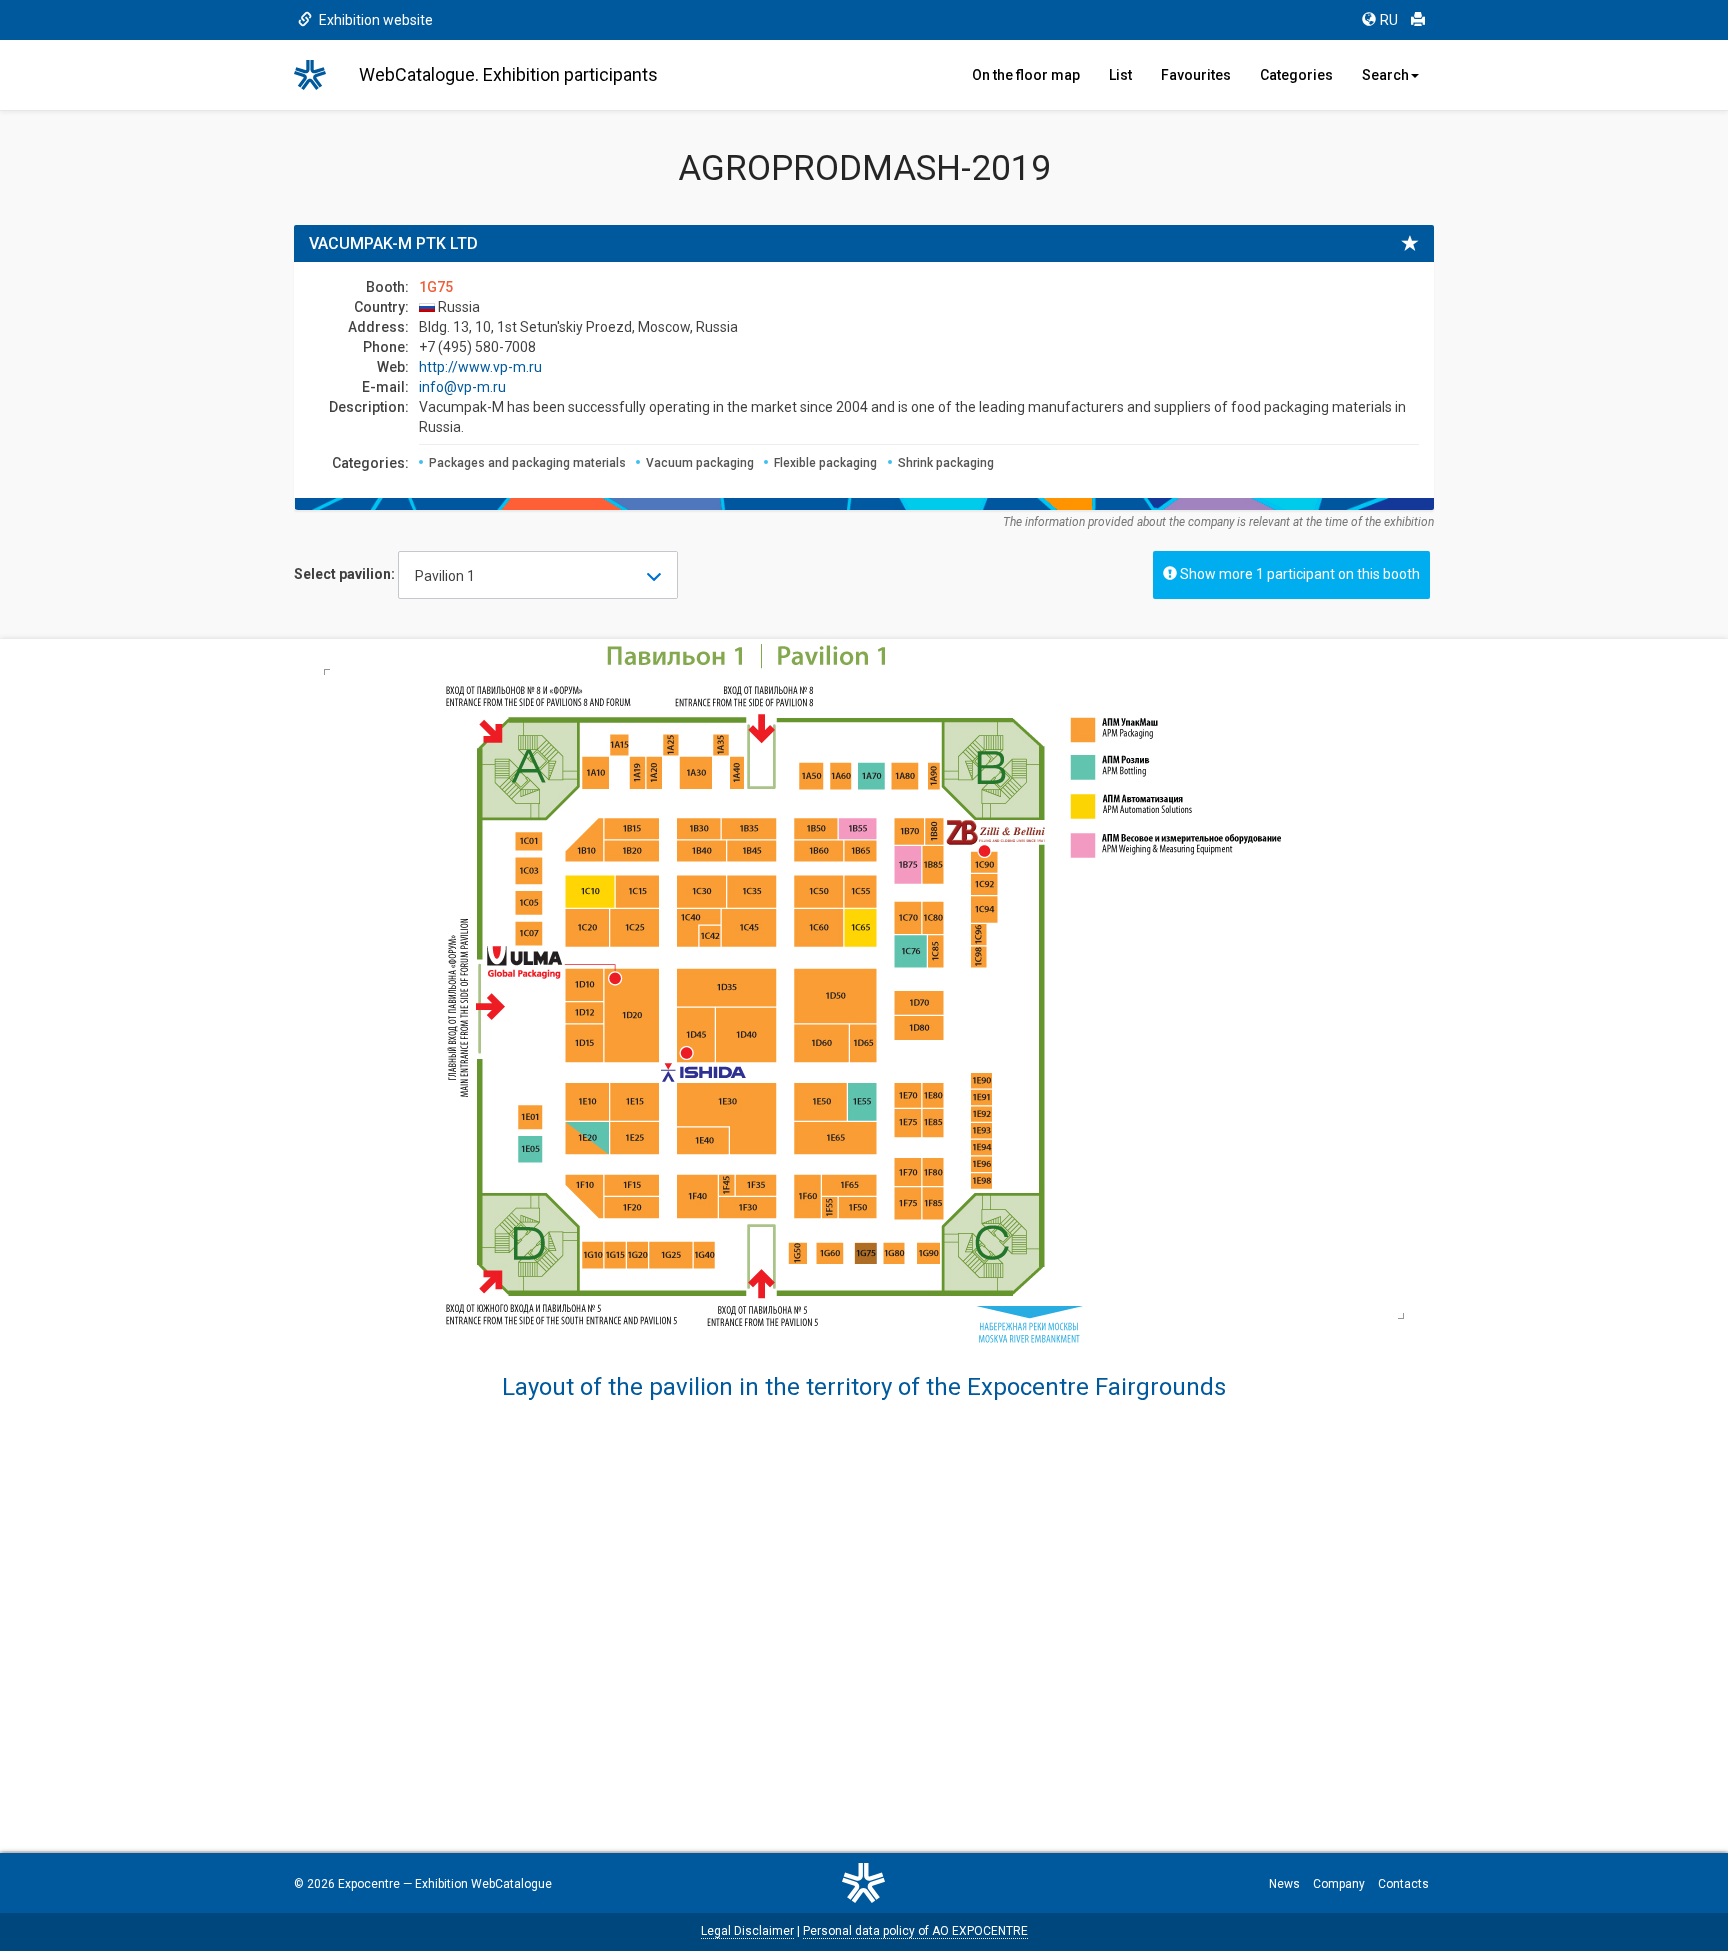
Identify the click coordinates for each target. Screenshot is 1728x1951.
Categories (1296, 75)
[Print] (1418, 20)
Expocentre (369, 1884)
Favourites (1196, 75)
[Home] (319, 75)
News (1284, 1884)
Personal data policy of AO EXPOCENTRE (915, 1931)
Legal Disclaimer (747, 1931)
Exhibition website (374, 20)
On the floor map (1026, 75)
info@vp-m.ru (462, 387)
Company (1339, 1884)
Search (1385, 75)
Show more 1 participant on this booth (1298, 574)
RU (1389, 20)
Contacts (1403, 1884)
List (1120, 75)
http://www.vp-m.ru (480, 367)
